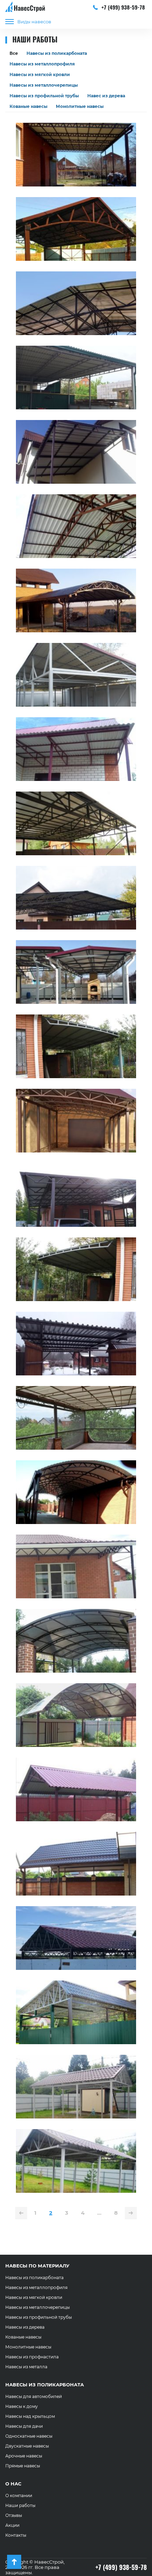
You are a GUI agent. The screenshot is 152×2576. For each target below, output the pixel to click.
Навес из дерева (106, 96)
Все (14, 53)
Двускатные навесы (27, 2446)
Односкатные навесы (29, 2436)
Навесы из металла (26, 2367)
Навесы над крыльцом (30, 2416)
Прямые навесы (23, 2466)
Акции (12, 2525)
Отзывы (14, 2515)
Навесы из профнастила (32, 2357)
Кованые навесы (28, 106)
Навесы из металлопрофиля (42, 64)
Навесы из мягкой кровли (40, 74)
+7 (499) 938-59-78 (122, 7)
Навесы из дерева (25, 2327)
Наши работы (20, 2505)
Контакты (16, 2535)
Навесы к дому (22, 2406)
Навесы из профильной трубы (44, 96)
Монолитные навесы (80, 106)
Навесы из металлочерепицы (44, 85)
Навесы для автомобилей (34, 2396)
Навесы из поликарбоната (57, 53)
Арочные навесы (24, 2456)
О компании (19, 2495)
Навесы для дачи (24, 2426)
